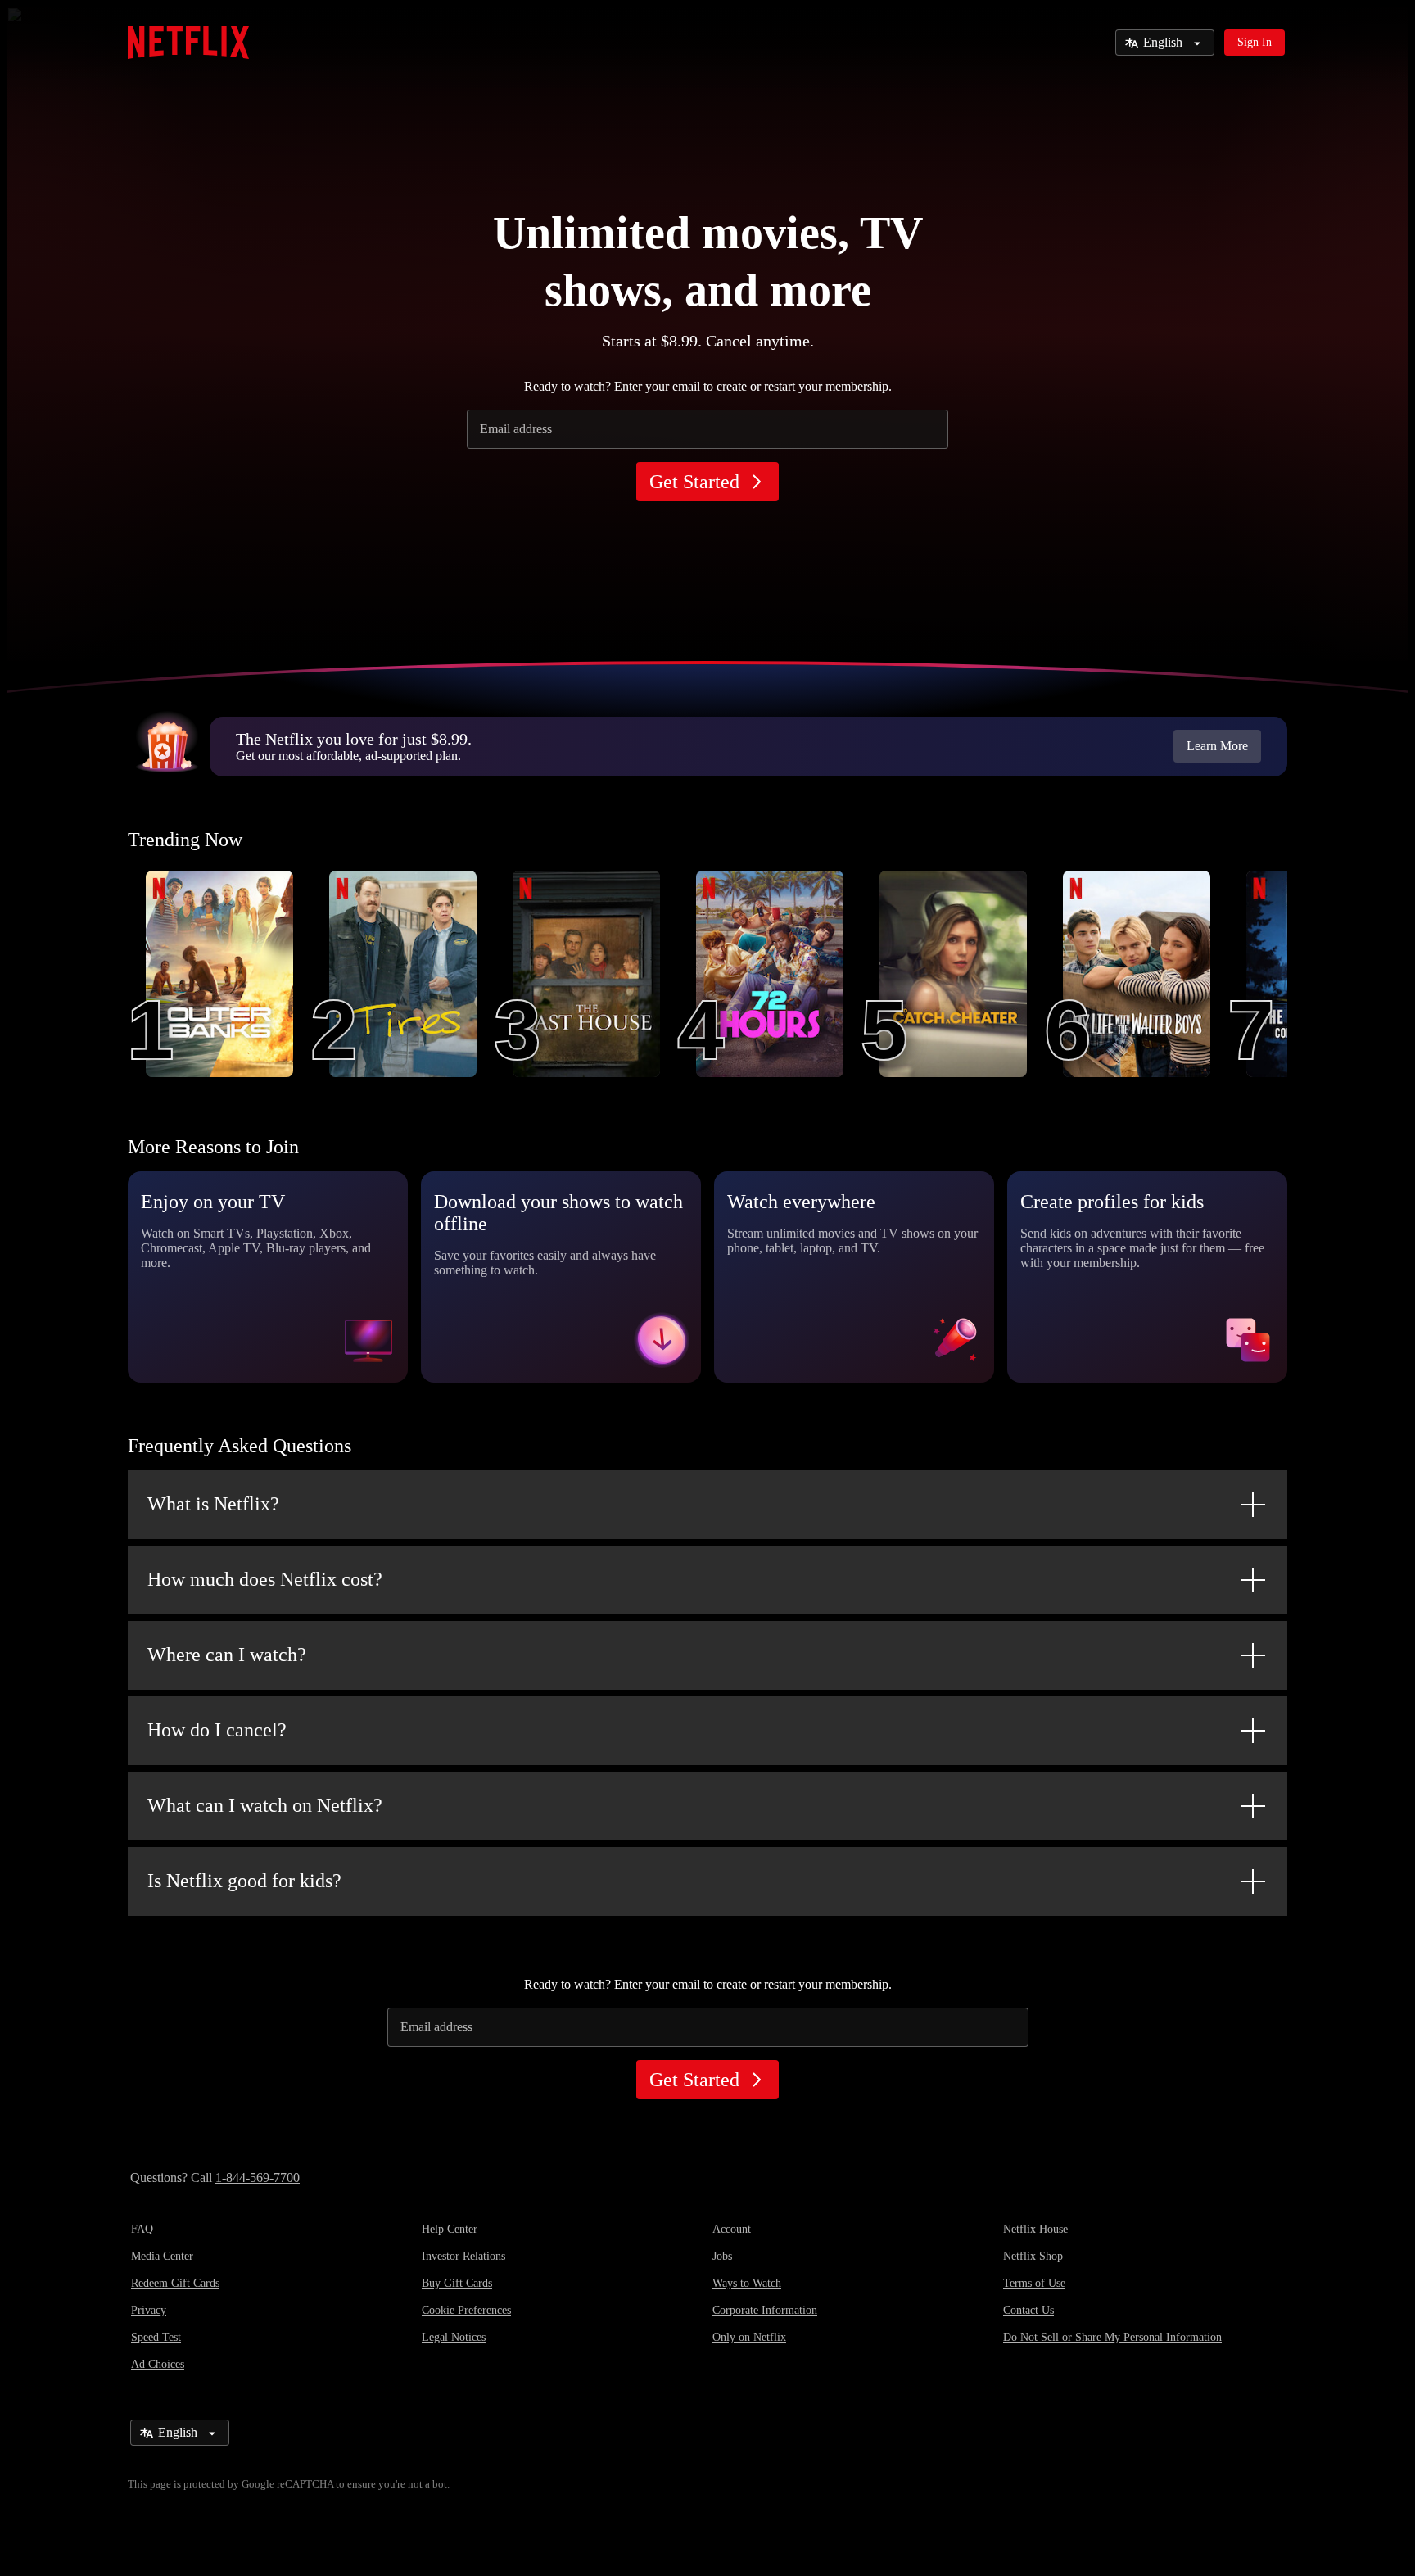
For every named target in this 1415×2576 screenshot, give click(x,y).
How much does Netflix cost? (265, 1579)
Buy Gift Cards (457, 2283)
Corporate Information (765, 2310)
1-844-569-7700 (258, 2178)
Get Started (694, 482)
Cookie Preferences (466, 2310)
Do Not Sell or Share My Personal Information (1112, 2337)
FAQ (142, 2229)
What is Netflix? (213, 1504)
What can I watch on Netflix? (265, 1805)
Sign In (1255, 42)
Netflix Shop (1033, 2256)
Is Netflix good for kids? (244, 1881)
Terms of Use (1034, 2283)
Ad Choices (158, 2364)
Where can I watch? (227, 1655)
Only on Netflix (749, 2337)
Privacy (149, 2310)
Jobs (722, 2256)
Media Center (162, 2256)
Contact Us (1028, 2310)
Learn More (1217, 746)
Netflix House (1035, 2229)
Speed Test (156, 2337)
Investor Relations (463, 2256)
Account (732, 2229)
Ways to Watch (747, 2283)
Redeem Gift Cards (175, 2283)
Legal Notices (454, 2337)
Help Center (450, 2229)
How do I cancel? (217, 1730)
